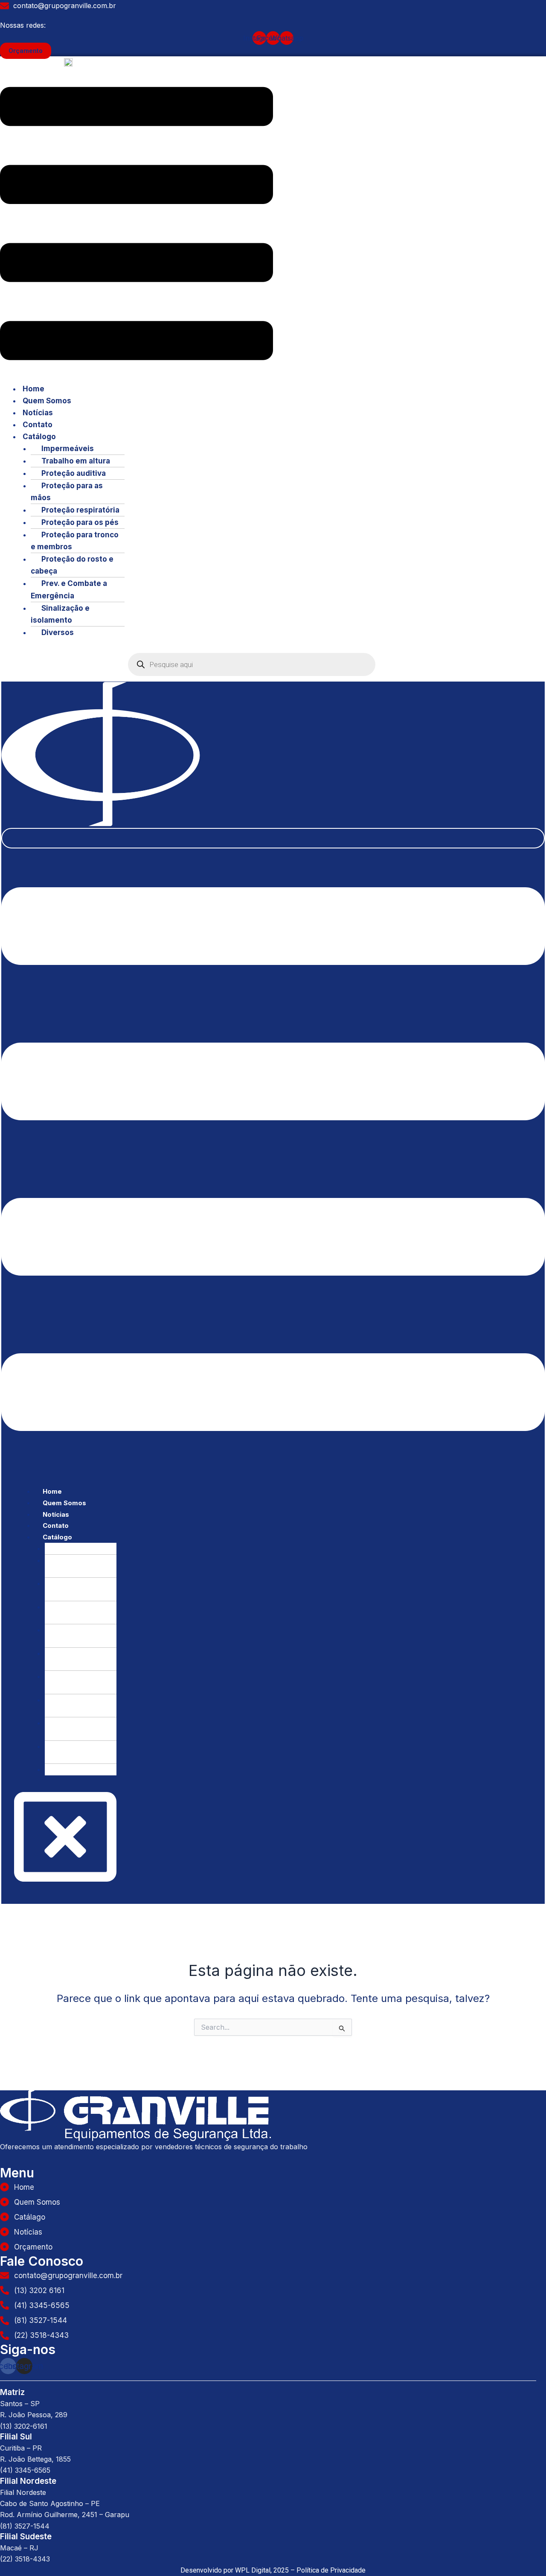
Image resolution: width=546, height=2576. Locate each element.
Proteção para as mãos (67, 492)
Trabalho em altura (76, 461)
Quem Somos (47, 401)
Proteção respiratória (80, 510)
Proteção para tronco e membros (75, 541)
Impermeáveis (68, 449)
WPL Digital (253, 2570)
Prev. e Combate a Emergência (69, 589)
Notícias (38, 413)
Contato (38, 425)
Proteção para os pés (80, 522)
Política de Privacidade (331, 2570)
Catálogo (39, 437)
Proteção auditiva (74, 473)
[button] (136, 225)
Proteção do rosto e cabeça (72, 565)
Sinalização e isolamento (60, 614)
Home (33, 389)
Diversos (58, 632)
